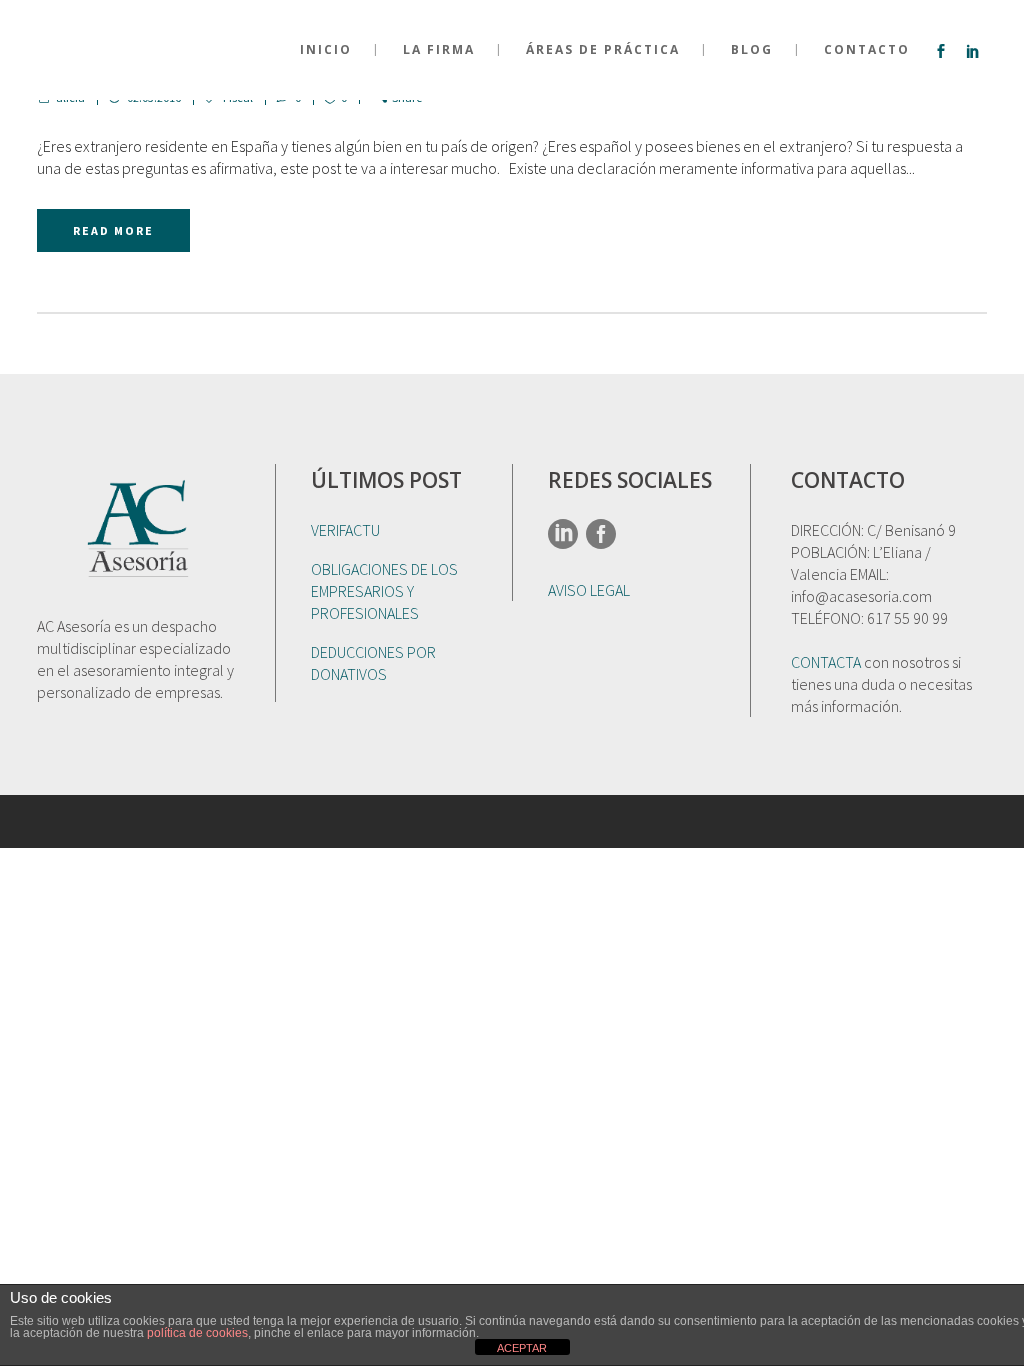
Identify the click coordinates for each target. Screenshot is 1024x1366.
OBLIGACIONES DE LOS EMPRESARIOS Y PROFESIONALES (384, 591)
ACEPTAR (522, 1348)
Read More (113, 230)
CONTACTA (826, 662)
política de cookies (197, 1333)
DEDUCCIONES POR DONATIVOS (373, 663)
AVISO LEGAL (589, 590)
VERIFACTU (345, 530)
